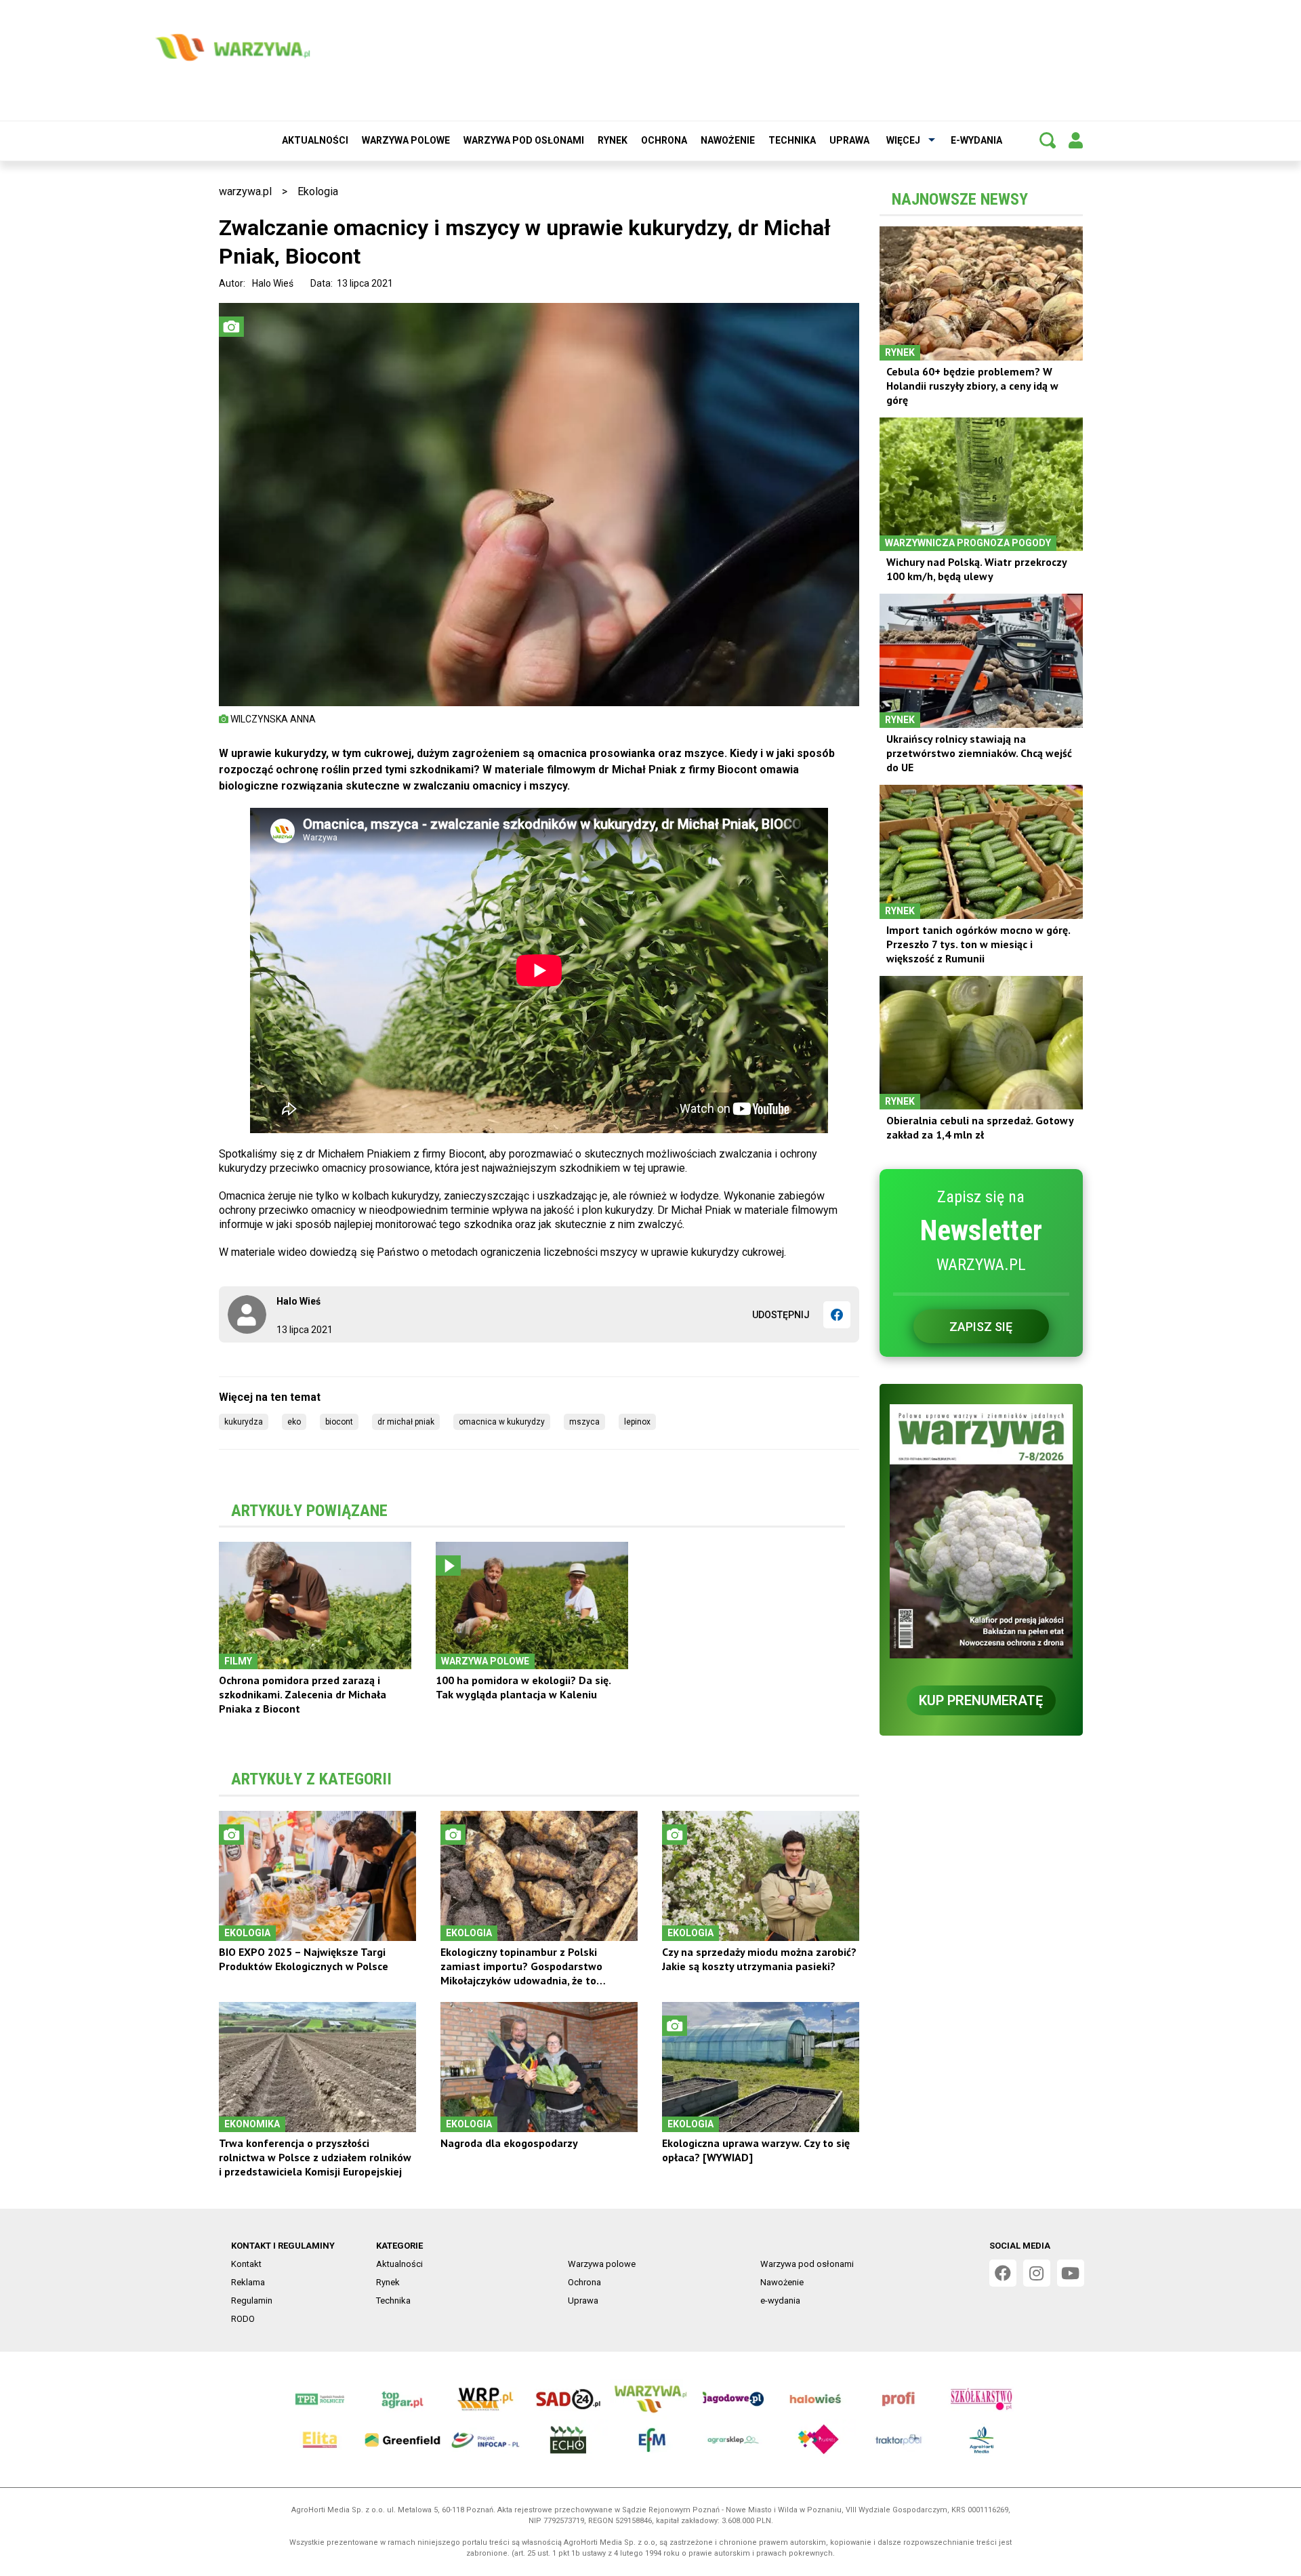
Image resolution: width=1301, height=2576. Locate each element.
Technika (792, 140)
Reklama (248, 2282)
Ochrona (664, 140)
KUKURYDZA (244, 1422)
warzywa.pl (245, 191)
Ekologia (318, 191)
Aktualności (315, 140)
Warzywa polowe (406, 140)
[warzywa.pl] (232, 47)
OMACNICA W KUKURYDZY (502, 1422)
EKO (294, 1422)
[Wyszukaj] (1048, 140)
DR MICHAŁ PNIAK (406, 1422)
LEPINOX (637, 1422)
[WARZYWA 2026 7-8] (981, 1531)
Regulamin (252, 2301)
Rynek (613, 140)
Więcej (903, 140)
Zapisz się (981, 1327)
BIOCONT (339, 1422)
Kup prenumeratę (981, 1700)
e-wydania (976, 140)
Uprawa (849, 140)
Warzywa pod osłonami (524, 140)
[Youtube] (1071, 2273)
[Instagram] (1037, 2273)
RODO (243, 2319)
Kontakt (246, 2264)
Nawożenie (728, 140)
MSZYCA (584, 1422)
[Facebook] (837, 1315)
